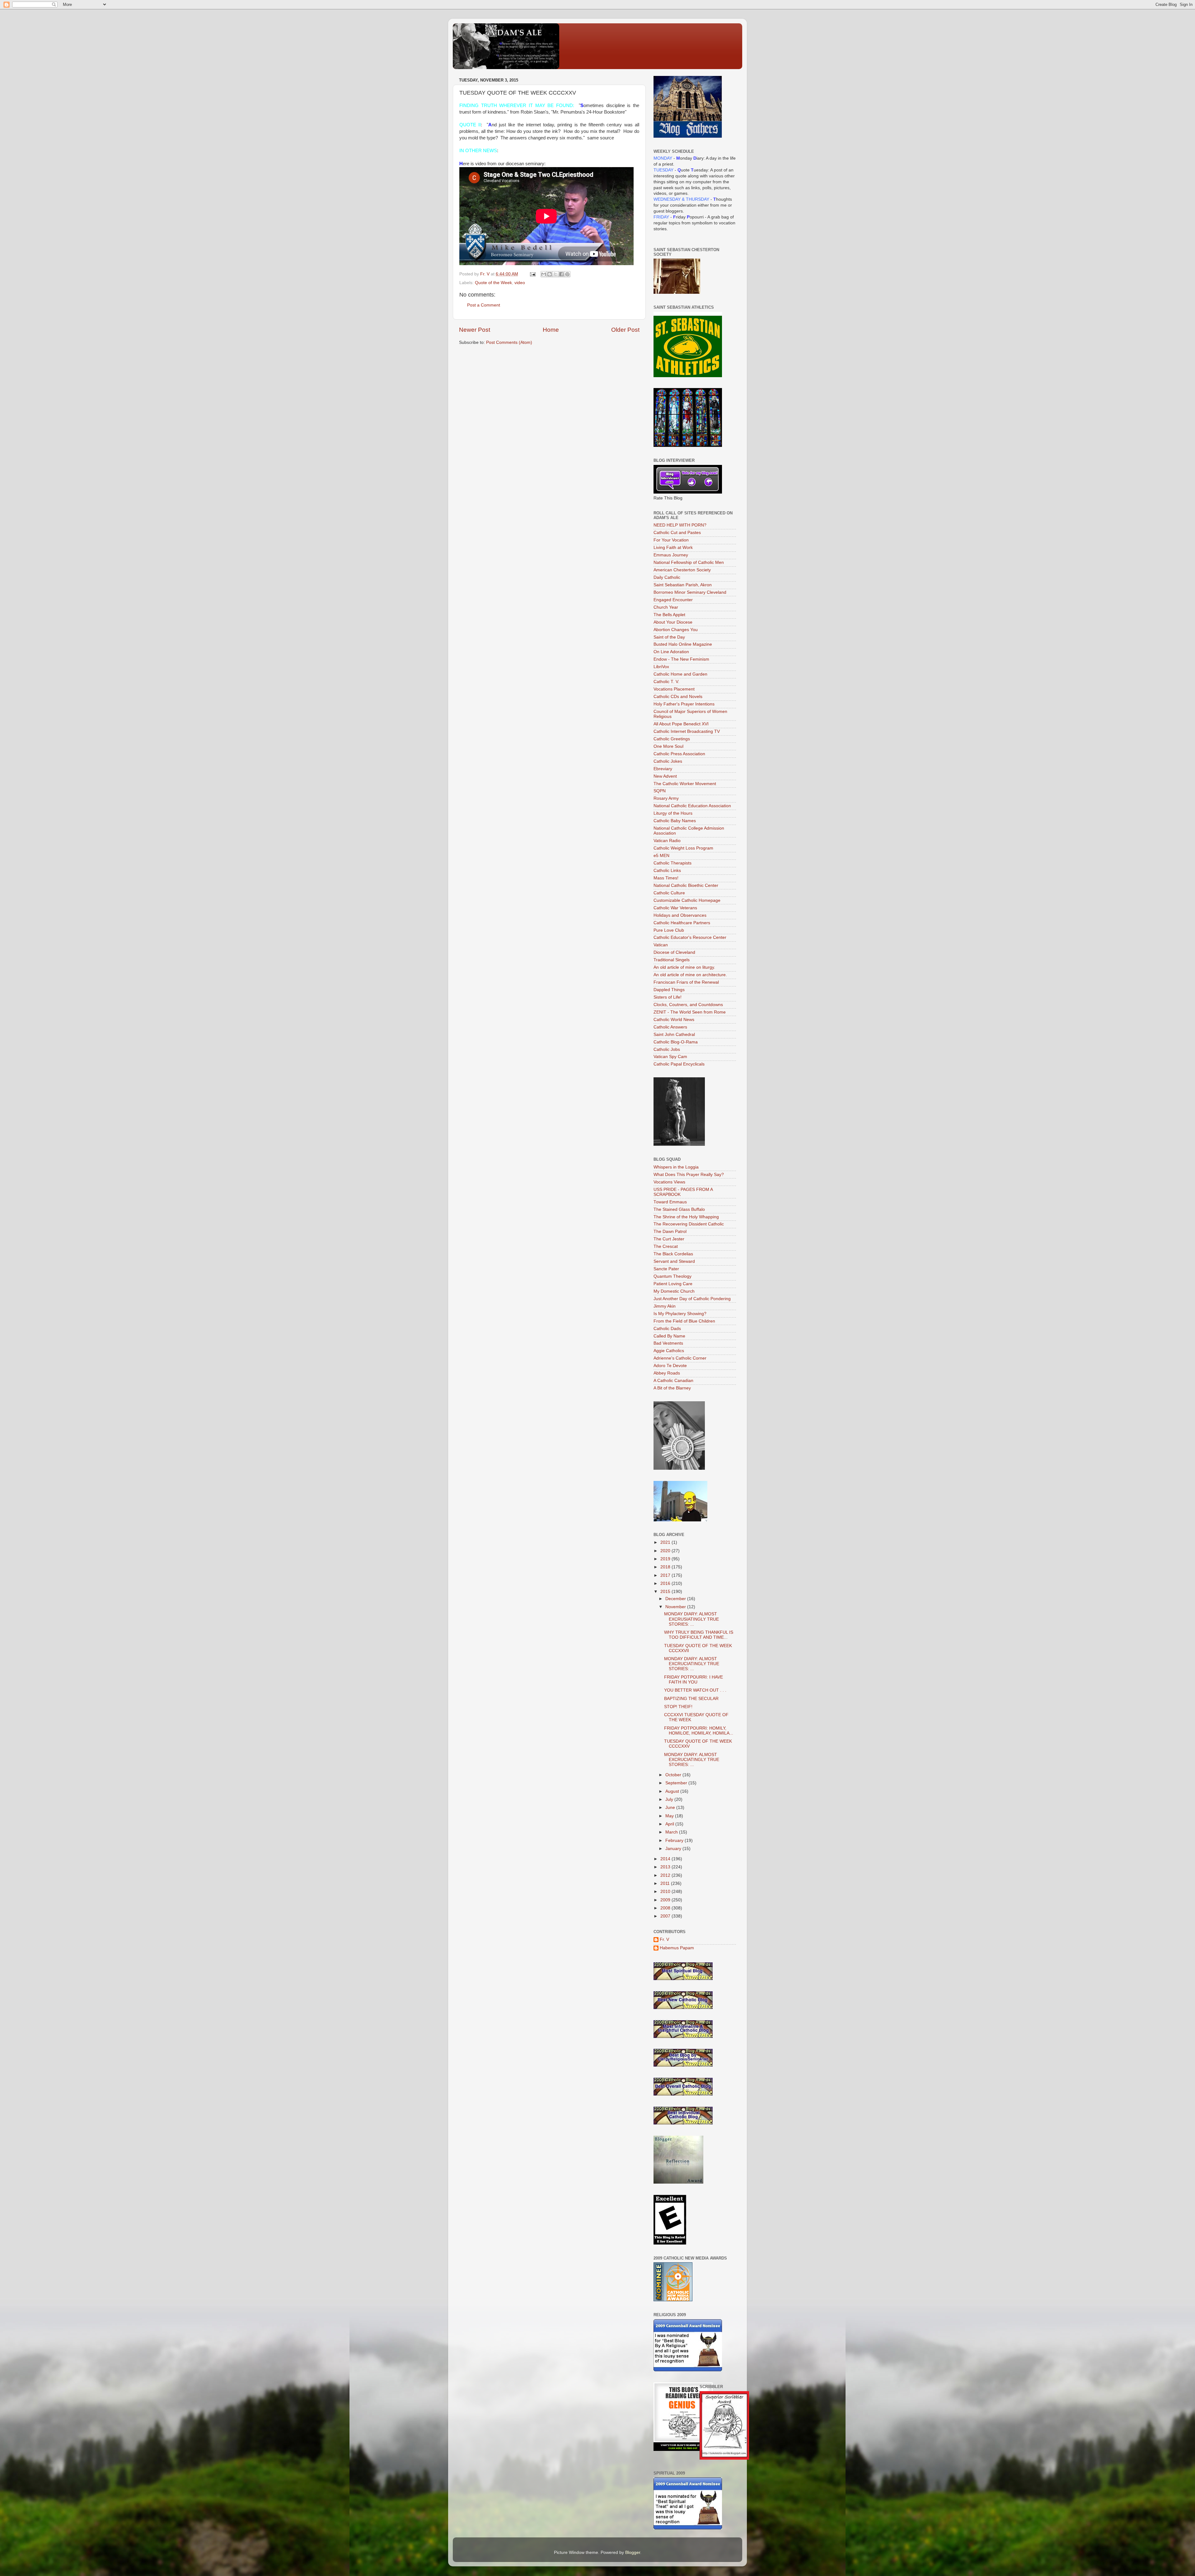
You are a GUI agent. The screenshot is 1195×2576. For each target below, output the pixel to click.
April (670, 1824)
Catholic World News (674, 1020)
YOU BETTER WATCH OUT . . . (695, 1690)
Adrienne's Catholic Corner (680, 1358)
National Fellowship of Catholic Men (689, 562)
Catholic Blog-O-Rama (676, 1042)
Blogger (633, 2553)
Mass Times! (666, 878)
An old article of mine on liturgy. (684, 967)
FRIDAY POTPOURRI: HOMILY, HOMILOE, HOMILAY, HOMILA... (699, 1731)
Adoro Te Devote (670, 1366)
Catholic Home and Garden (680, 674)
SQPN (660, 791)
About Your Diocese (673, 622)
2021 (666, 1542)
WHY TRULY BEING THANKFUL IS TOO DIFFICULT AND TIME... (699, 1635)
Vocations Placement (674, 689)
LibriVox (661, 667)
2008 (666, 1908)
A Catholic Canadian (673, 1381)
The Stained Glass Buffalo (679, 1209)
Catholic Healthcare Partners (682, 923)
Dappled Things (669, 990)
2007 (666, 1916)
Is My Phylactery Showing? (680, 1314)
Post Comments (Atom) (509, 342)
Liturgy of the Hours (673, 813)
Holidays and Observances (680, 915)
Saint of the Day (669, 637)
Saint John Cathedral (674, 1035)
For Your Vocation (671, 540)
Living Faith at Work (673, 548)
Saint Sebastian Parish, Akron (683, 585)
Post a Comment (484, 305)
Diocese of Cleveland (674, 952)
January (674, 1849)
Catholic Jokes (668, 761)
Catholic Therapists (672, 863)
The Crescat (666, 1246)
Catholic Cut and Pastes (677, 533)
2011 (666, 1883)
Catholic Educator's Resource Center (690, 937)
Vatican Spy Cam (670, 1057)
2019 (666, 1559)
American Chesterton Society (682, 570)
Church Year (666, 607)
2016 (666, 1583)
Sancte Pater (666, 1269)
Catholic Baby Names (675, 821)
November (676, 1607)
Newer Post (475, 330)
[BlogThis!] (550, 274)
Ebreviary (663, 769)
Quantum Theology (672, 1276)
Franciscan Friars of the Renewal (686, 982)
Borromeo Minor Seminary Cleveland (690, 592)
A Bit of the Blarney (672, 1388)
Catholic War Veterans (675, 908)
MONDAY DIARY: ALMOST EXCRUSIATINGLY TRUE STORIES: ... (691, 1619)
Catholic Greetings (672, 739)
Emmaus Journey (671, 555)
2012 (666, 1875)
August (673, 1791)
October (674, 1775)
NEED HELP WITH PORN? (680, 525)
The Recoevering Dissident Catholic (689, 1224)
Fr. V (664, 1939)
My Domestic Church (674, 1291)
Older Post (625, 330)
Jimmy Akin (665, 1306)
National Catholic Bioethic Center (686, 885)
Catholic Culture (669, 893)
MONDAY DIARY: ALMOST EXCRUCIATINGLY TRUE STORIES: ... (692, 1664)
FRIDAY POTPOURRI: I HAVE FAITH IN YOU (694, 1680)
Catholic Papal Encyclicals (679, 1064)
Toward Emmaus (670, 1202)
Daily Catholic (667, 577)
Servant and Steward (674, 1261)
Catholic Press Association (679, 754)
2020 (666, 1551)
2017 (666, 1575)
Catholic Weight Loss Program (683, 848)
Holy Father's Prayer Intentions (684, 704)
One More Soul (668, 746)
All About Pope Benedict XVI (681, 724)
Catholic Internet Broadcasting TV (687, 731)
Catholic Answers (670, 1027)
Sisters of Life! (668, 997)
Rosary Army (666, 798)
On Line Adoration (671, 652)
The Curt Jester (669, 1239)
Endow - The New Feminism (681, 659)
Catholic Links (667, 871)
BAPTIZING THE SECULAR (691, 1699)
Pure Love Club (669, 930)
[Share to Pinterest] (567, 274)
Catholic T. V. (666, 682)
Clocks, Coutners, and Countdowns (688, 1005)
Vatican (661, 945)
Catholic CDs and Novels (678, 697)
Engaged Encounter (673, 600)
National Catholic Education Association (692, 806)
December (676, 1599)
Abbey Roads (667, 1373)
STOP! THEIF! (678, 1707)
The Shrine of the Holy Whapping (686, 1217)
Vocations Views (669, 1182)
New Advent (665, 776)
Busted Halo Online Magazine (683, 644)
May (670, 1816)
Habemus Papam (677, 1948)
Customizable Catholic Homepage (687, 900)
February (675, 1841)
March (672, 1832)
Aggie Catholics (669, 1351)
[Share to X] (555, 274)
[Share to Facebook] (561, 274)
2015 (666, 1592)
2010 (666, 1892)
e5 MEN (661, 856)
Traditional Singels (672, 960)
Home (551, 330)
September (677, 1783)
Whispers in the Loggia (676, 1167)
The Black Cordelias (673, 1254)
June (671, 1808)
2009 (666, 1900)
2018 (666, 1567)
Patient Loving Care (673, 1284)
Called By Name (669, 1336)
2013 (666, 1867)
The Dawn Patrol (670, 1232)
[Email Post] (532, 274)
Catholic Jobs (667, 1049)
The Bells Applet (669, 615)
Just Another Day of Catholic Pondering (692, 1299)
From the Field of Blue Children (684, 1321)
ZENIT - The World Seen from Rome (690, 1012)
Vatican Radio (667, 841)
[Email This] (544, 274)
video (520, 283)
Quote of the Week (493, 283)
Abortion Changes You (676, 630)
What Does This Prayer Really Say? (689, 1175)
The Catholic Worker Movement (685, 784)
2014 (666, 1859)
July (670, 1799)
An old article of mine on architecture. (690, 975)
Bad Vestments (668, 1343)
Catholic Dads (667, 1329)
